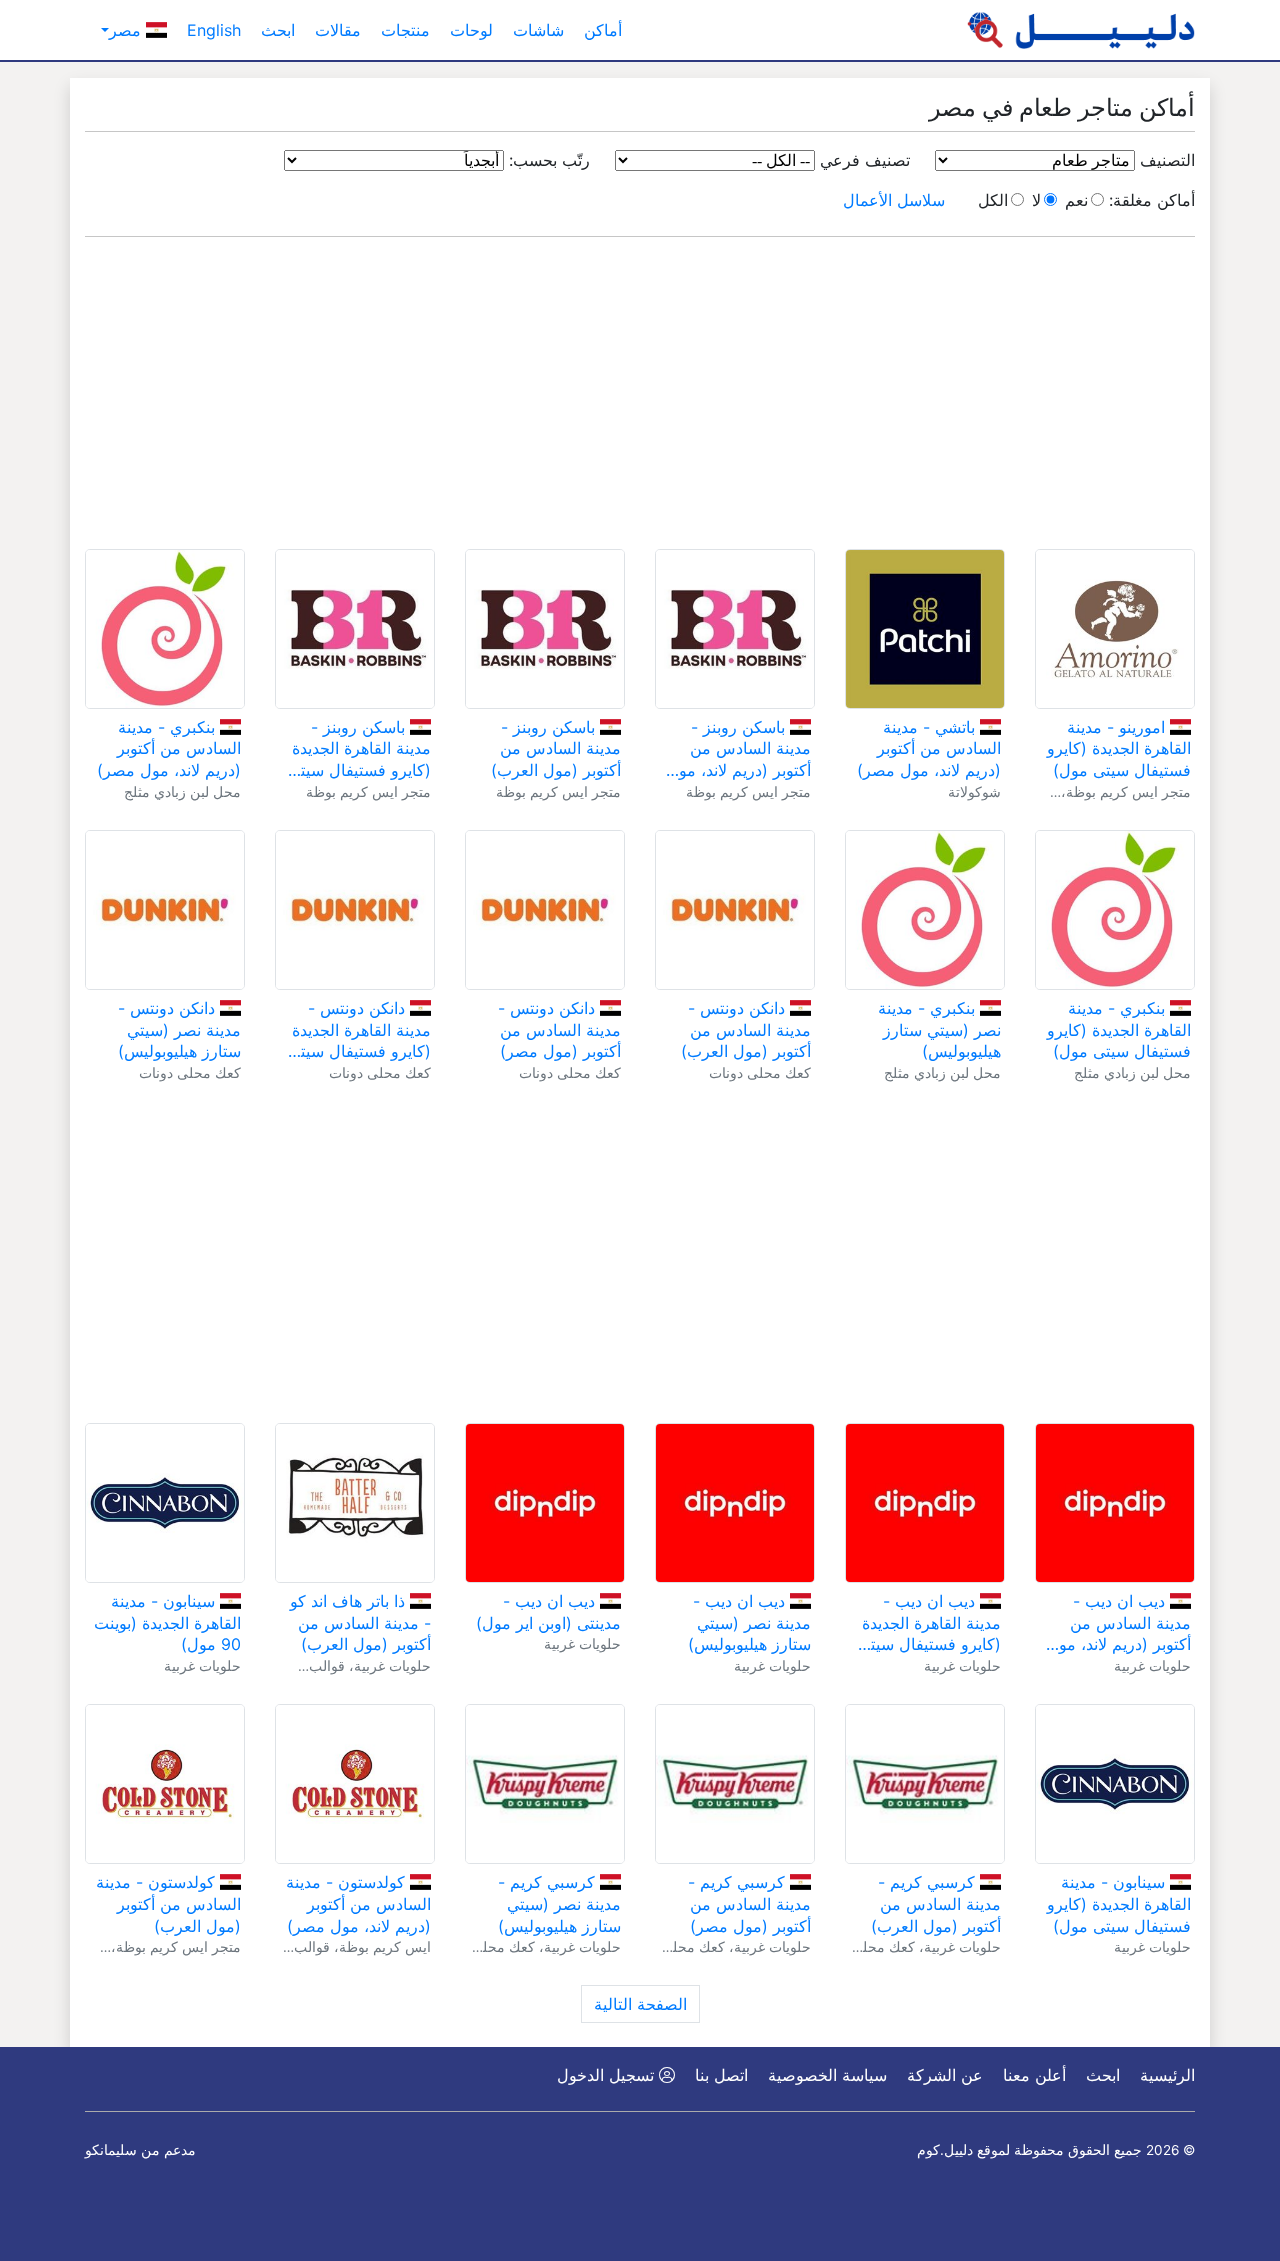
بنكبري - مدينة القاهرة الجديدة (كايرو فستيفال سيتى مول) (1119, 1029)
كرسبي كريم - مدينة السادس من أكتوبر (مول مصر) (749, 1903)
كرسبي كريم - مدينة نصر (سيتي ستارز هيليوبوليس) (559, 1903)
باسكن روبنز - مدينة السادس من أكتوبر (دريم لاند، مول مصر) (739, 749)
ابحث (278, 30)
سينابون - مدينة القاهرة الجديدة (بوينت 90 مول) (167, 1622)
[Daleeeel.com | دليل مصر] (1081, 30)
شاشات (538, 30)
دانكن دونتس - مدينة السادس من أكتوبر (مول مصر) (559, 1029)
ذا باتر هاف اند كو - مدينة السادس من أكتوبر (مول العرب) (360, 1622)
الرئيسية (1167, 2075)
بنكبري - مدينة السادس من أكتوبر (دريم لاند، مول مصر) (169, 748)
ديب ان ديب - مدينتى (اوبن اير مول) (548, 1612)
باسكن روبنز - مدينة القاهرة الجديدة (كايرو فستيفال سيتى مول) (359, 749)
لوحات (471, 30)
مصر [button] (127, 30)
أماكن (603, 30)
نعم (1076, 200)
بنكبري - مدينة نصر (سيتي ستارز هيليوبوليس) (939, 1029)
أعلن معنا (1034, 2075)
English (214, 30)
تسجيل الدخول (608, 2075)
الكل (993, 200)
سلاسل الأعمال (894, 200)
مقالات (338, 30)
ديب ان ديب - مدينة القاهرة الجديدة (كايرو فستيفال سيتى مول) (929, 1623)
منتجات (405, 30)
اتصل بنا (721, 2075)
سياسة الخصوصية (827, 2075)
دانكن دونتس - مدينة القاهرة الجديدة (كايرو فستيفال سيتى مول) (359, 1030)
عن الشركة (945, 2075)
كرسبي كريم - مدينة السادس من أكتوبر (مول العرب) (936, 1903)
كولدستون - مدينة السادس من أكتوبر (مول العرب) (168, 1903)
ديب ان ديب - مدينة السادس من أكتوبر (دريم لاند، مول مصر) (1119, 1623)
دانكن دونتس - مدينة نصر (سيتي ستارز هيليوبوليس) (179, 1029)
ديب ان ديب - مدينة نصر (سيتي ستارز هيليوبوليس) (749, 1622)
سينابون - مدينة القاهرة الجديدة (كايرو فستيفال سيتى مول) (1119, 1903)
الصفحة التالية (640, 2004)
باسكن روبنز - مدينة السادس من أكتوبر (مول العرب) (556, 748)
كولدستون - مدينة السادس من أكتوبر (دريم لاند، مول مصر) (358, 1903)
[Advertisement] (640, 393)
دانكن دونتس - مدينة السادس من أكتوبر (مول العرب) (746, 1029)
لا (1036, 200)
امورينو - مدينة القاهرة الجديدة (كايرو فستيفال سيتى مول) (1119, 748)
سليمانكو (111, 2150)
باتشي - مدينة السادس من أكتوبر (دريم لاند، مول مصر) (929, 748)
